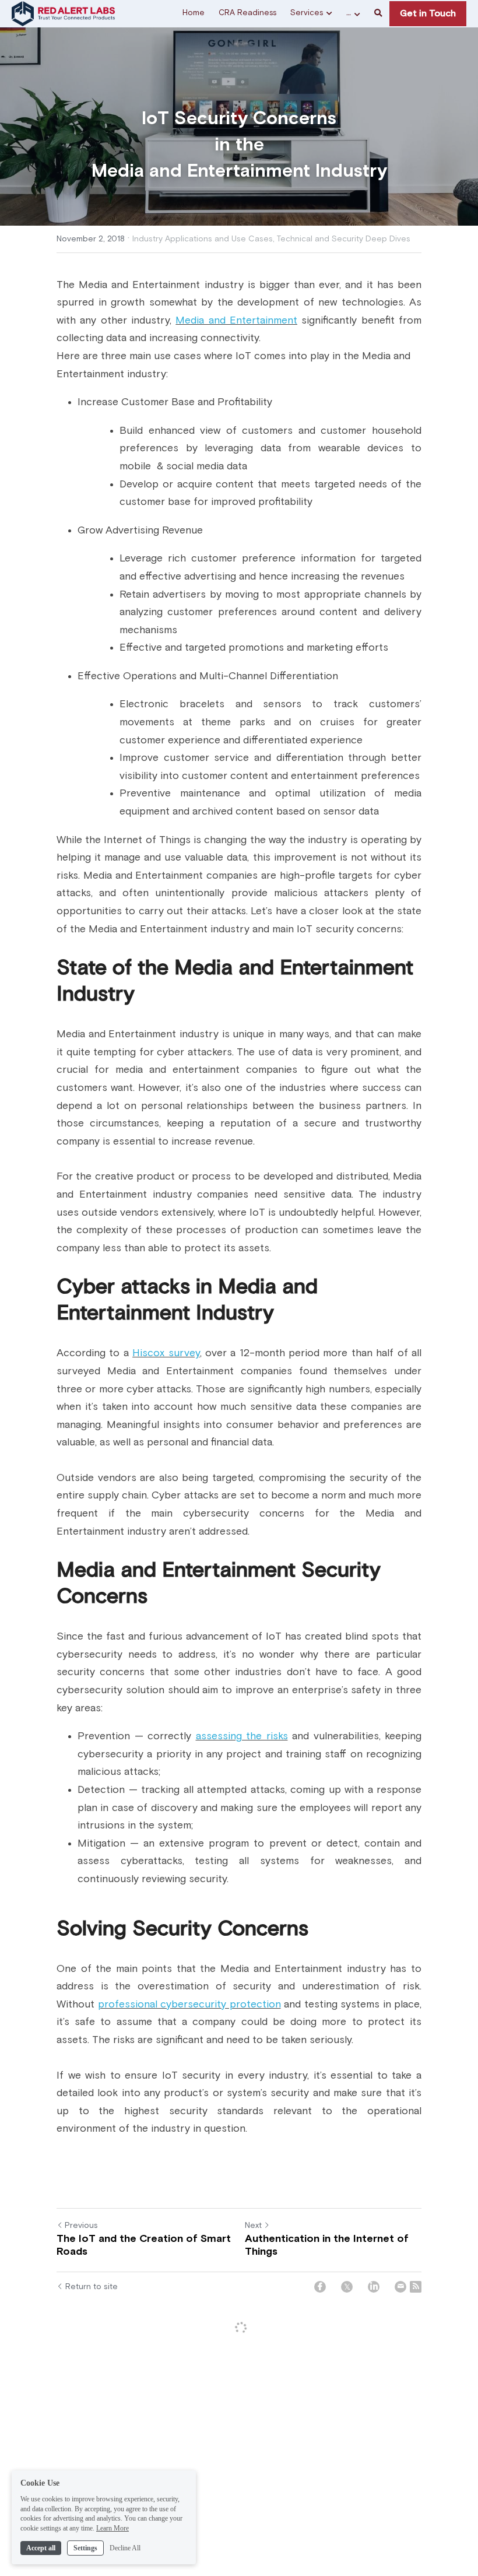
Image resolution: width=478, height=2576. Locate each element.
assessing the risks (242, 1736)
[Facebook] (320, 2287)
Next (253, 2226)
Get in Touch (428, 13)
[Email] (400, 2287)
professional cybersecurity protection (189, 2005)
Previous (81, 2226)
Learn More (113, 2528)
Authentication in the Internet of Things (327, 2246)
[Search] (378, 14)
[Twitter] (347, 2287)
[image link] (63, 13)
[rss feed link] (416, 2287)
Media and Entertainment (236, 321)
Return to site (92, 2287)
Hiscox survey (166, 1353)
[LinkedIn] (374, 2287)
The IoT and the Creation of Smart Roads (144, 2246)
